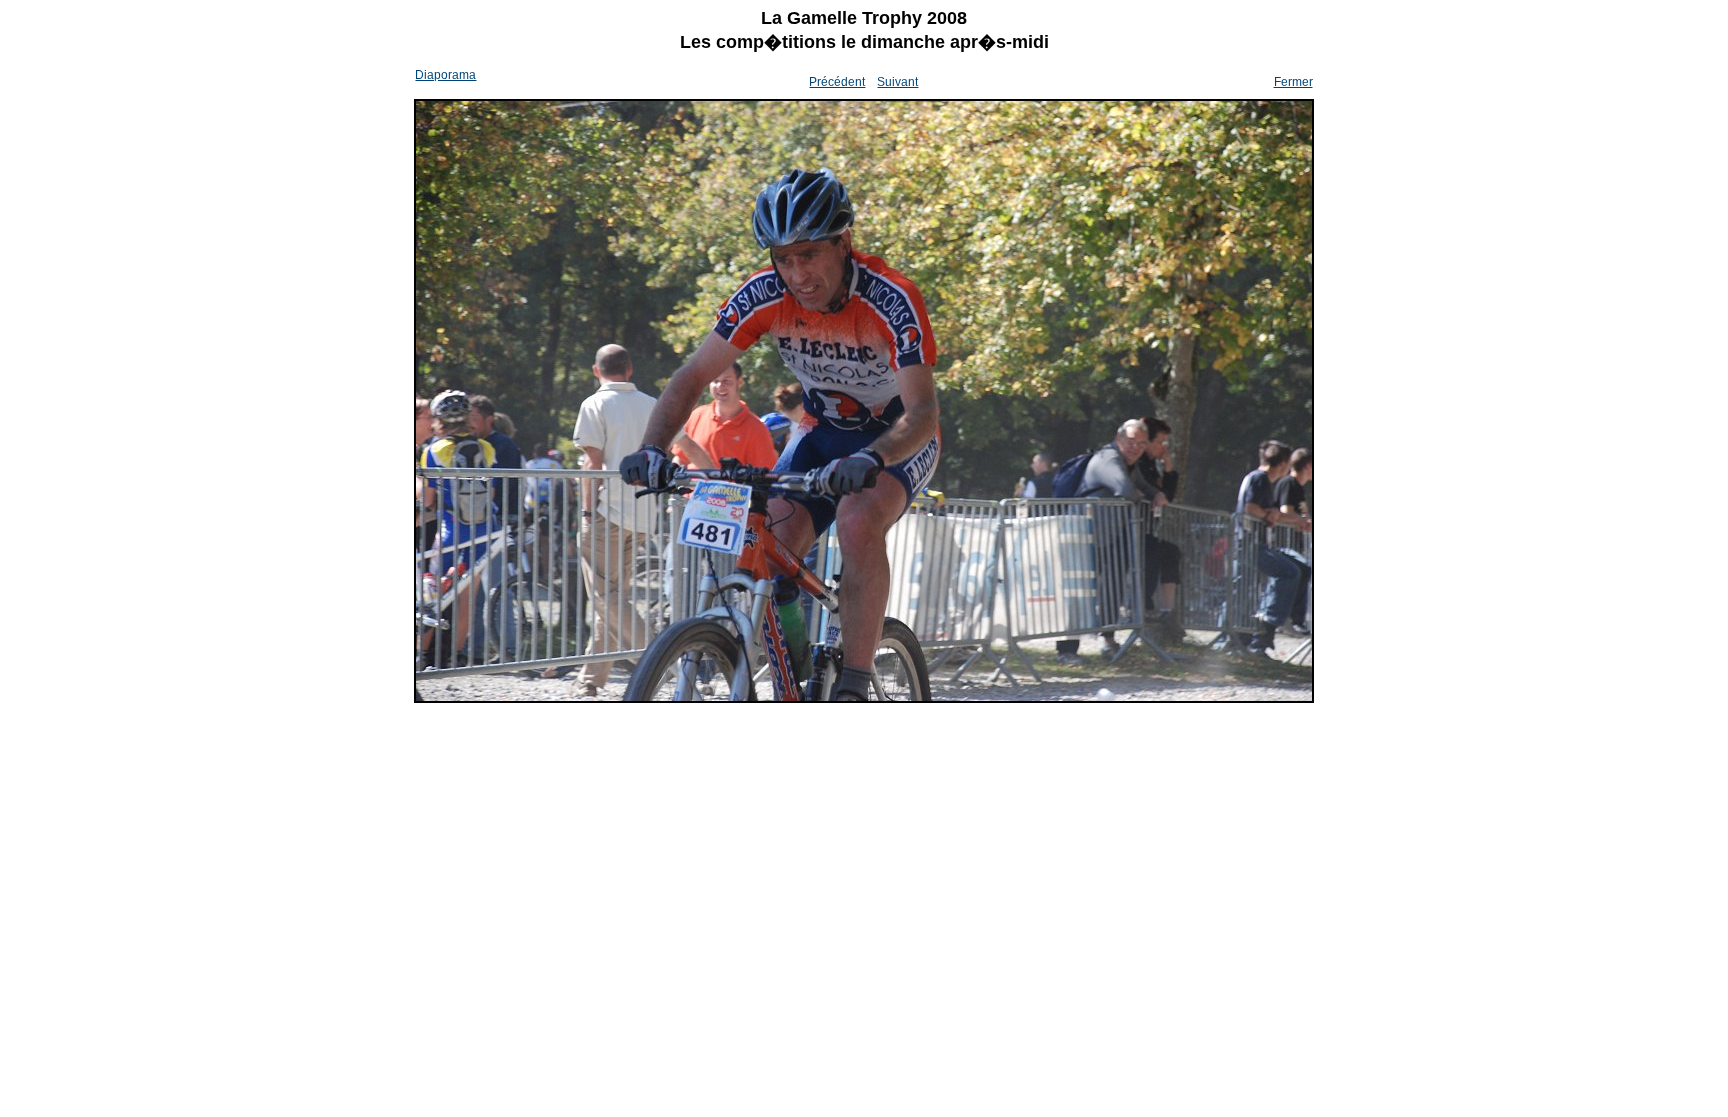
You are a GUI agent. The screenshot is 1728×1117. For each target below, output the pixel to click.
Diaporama (445, 75)
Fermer (1293, 82)
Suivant (897, 82)
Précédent (837, 82)
